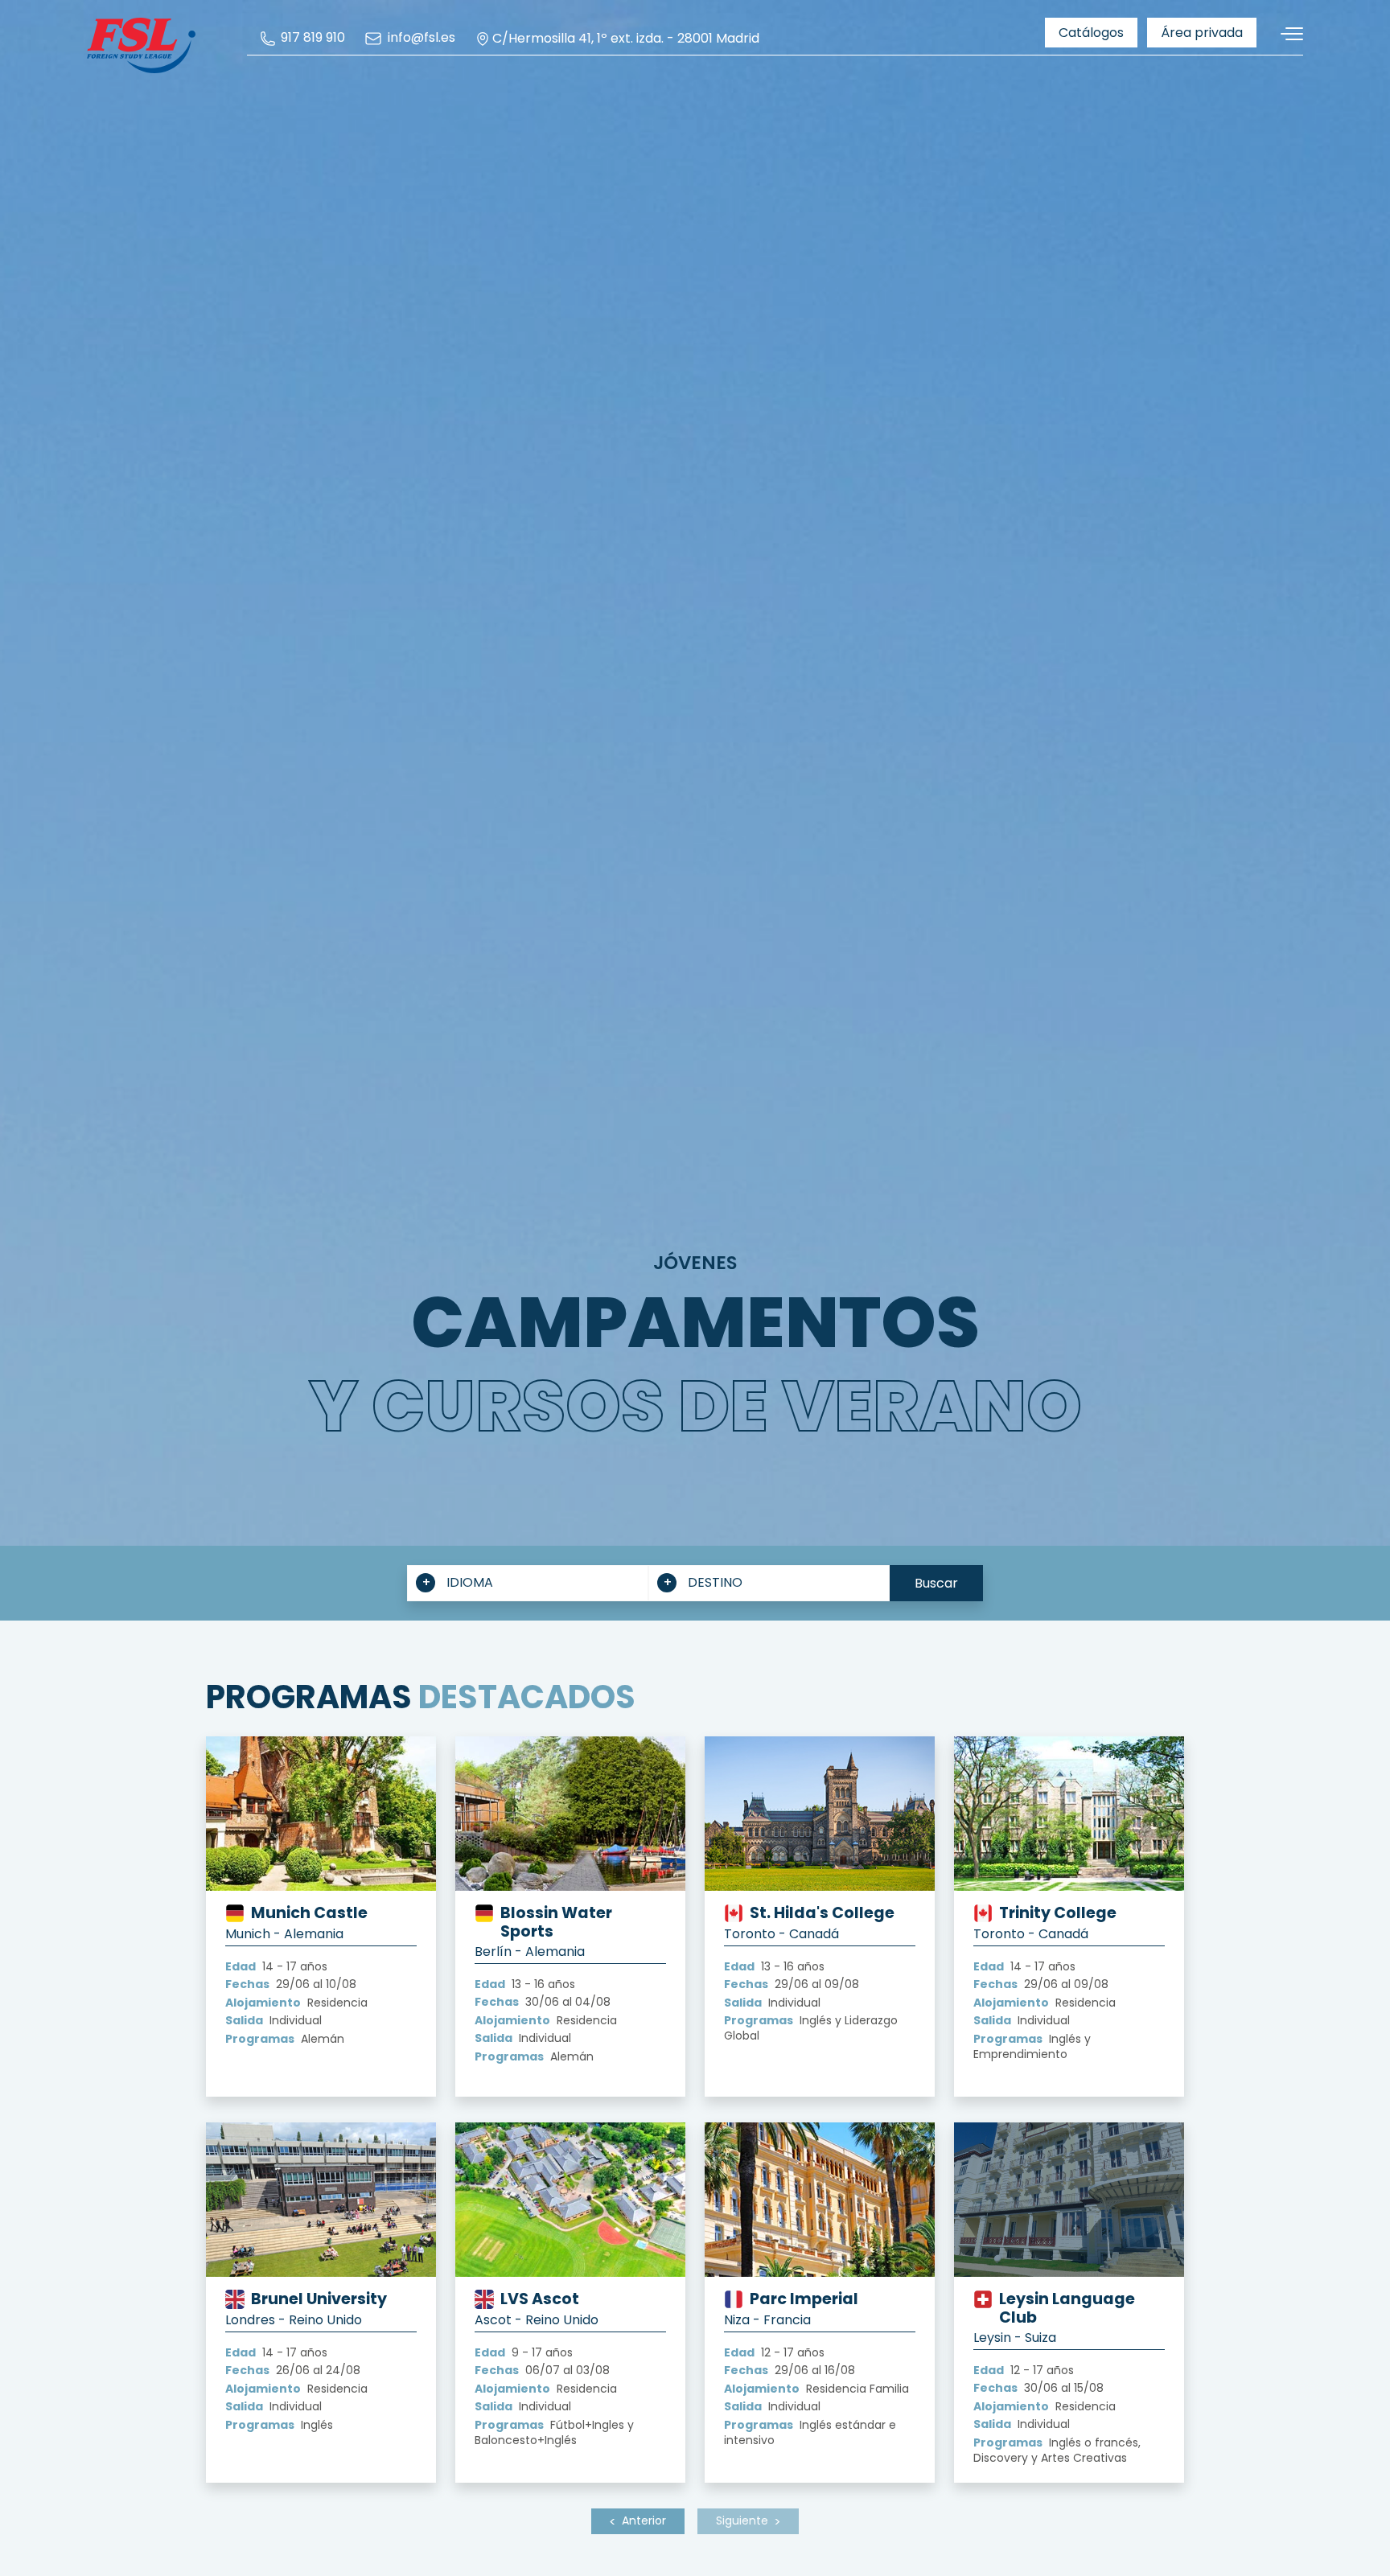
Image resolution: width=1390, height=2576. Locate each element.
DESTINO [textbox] (715, 1582)
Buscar (936, 1583)
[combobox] (528, 1583)
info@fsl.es (419, 38)
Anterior (644, 2521)
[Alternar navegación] (1286, 34)
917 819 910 (311, 38)
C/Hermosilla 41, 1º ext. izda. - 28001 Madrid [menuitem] (626, 39)
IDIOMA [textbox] (470, 1582)
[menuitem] (302, 38)
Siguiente (742, 2521)
